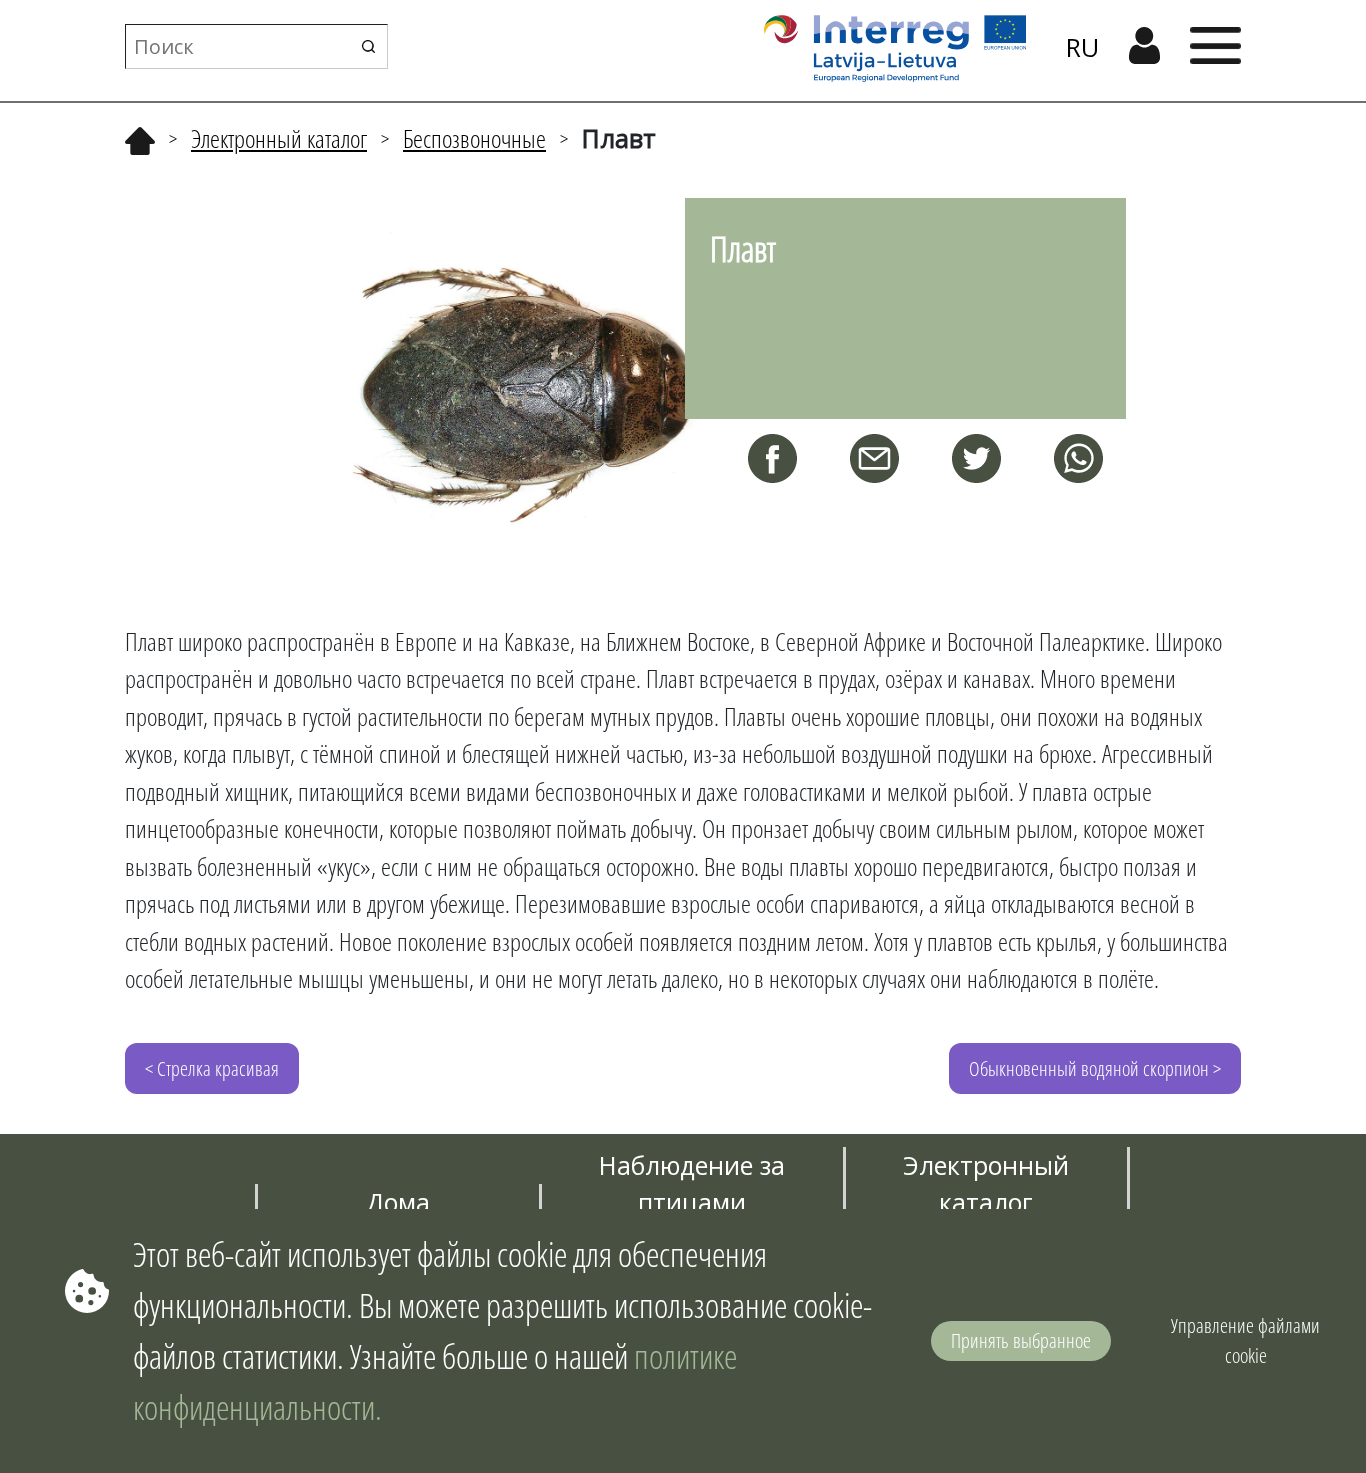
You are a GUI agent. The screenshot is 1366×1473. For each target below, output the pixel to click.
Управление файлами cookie (1245, 1340)
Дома (398, 1202)
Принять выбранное (1021, 1340)
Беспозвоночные (474, 138)
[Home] (140, 138)
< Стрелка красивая (212, 1068)
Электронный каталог (279, 138)
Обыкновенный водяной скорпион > (1095, 1068)
